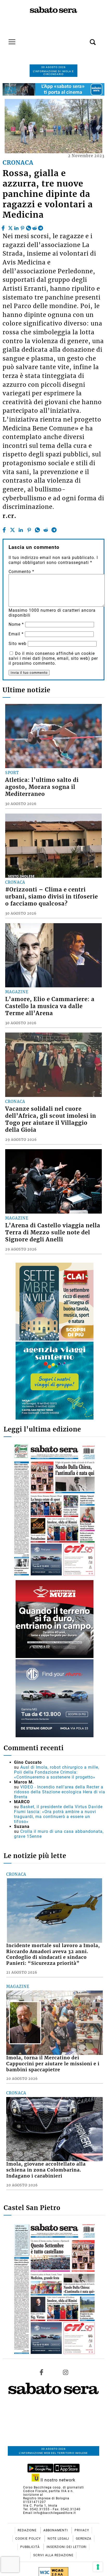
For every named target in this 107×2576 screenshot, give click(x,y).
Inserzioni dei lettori (66, 2547)
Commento (21, 572)
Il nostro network (57, 2480)
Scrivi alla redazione (53, 2555)
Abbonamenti (56, 2530)
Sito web (18, 644)
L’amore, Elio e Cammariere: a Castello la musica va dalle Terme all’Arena (50, 1006)
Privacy (82, 2530)
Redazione (28, 2530)
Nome (16, 624)
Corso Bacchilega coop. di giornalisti (53, 2487)
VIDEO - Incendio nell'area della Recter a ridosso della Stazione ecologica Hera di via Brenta (60, 1792)
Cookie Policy (29, 2539)
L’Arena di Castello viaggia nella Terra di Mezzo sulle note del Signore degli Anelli (53, 1233)
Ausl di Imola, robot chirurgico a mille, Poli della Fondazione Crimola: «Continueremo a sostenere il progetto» (57, 1772)
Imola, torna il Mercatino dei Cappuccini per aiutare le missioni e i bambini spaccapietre (53, 2064)
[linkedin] (16, 227)
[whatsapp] (29, 227)
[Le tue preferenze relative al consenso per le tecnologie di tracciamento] (98, 2567)
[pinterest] (22, 227)
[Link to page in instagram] (65, 2372)
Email (16, 634)
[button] (85, 39)
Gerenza (84, 2539)
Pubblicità (31, 2547)
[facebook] (4, 227)
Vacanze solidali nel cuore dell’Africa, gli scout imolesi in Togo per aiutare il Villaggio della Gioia (51, 1119)
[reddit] (35, 227)
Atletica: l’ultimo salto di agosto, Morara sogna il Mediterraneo (42, 787)
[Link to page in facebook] (42, 2372)
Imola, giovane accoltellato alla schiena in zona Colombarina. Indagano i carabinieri (46, 2170)
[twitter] (10, 227)
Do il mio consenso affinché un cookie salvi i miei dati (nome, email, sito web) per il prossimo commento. (53, 658)
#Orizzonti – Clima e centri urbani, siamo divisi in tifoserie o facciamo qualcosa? (52, 897)
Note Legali (59, 2539)
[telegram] (41, 227)
